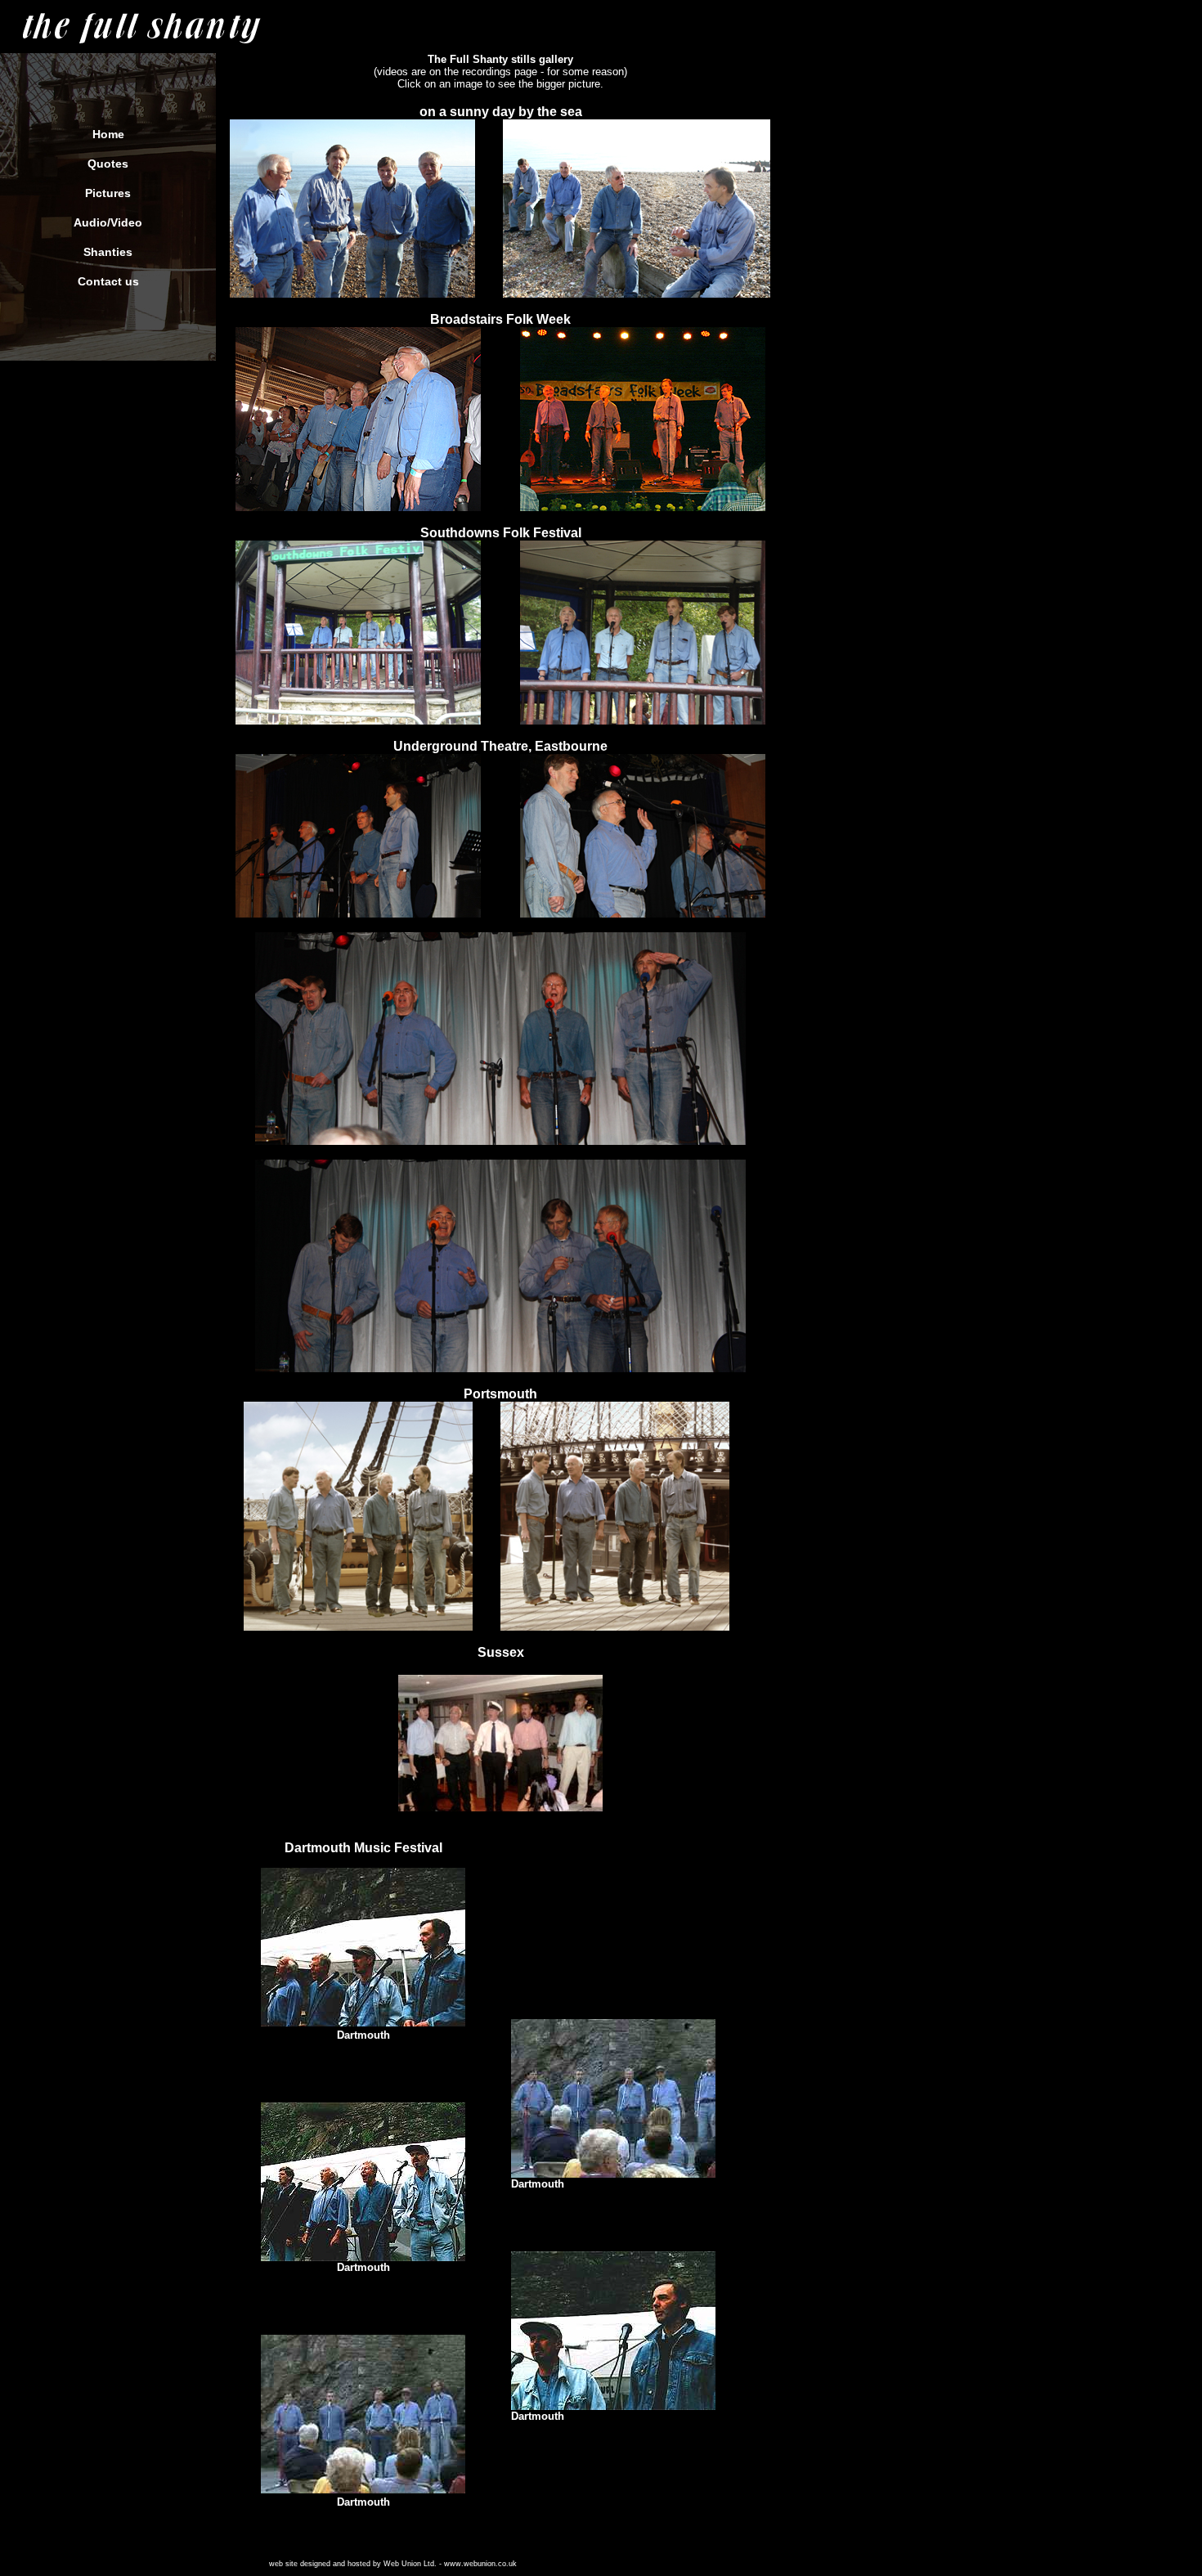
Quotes (108, 164)
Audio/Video (108, 222)
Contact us (108, 281)
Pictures (108, 193)
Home (108, 134)
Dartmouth (363, 2035)
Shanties (108, 252)
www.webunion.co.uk (480, 2564)
